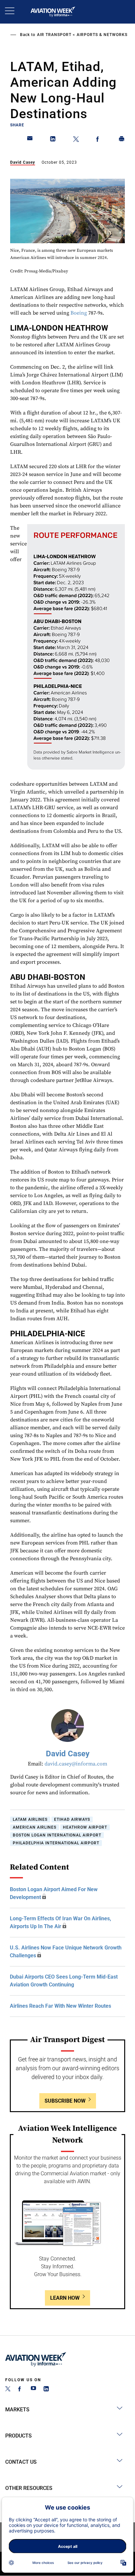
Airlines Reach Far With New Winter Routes (60, 2006)
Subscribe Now (65, 2101)
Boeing (79, 313)
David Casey (23, 162)
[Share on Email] (30, 140)
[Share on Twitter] (76, 140)
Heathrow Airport (85, 1827)
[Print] (122, 140)
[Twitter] (8, 2390)
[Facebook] (21, 2390)
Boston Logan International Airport (57, 1835)
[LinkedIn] (46, 2390)
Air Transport (54, 35)
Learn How (65, 2298)
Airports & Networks (102, 35)
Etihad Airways (72, 1819)
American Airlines (35, 1827)
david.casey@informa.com (76, 1764)
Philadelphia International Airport (56, 1843)
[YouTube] (33, 2390)
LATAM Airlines (30, 1819)
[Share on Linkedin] (53, 140)
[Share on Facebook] (99, 140)
